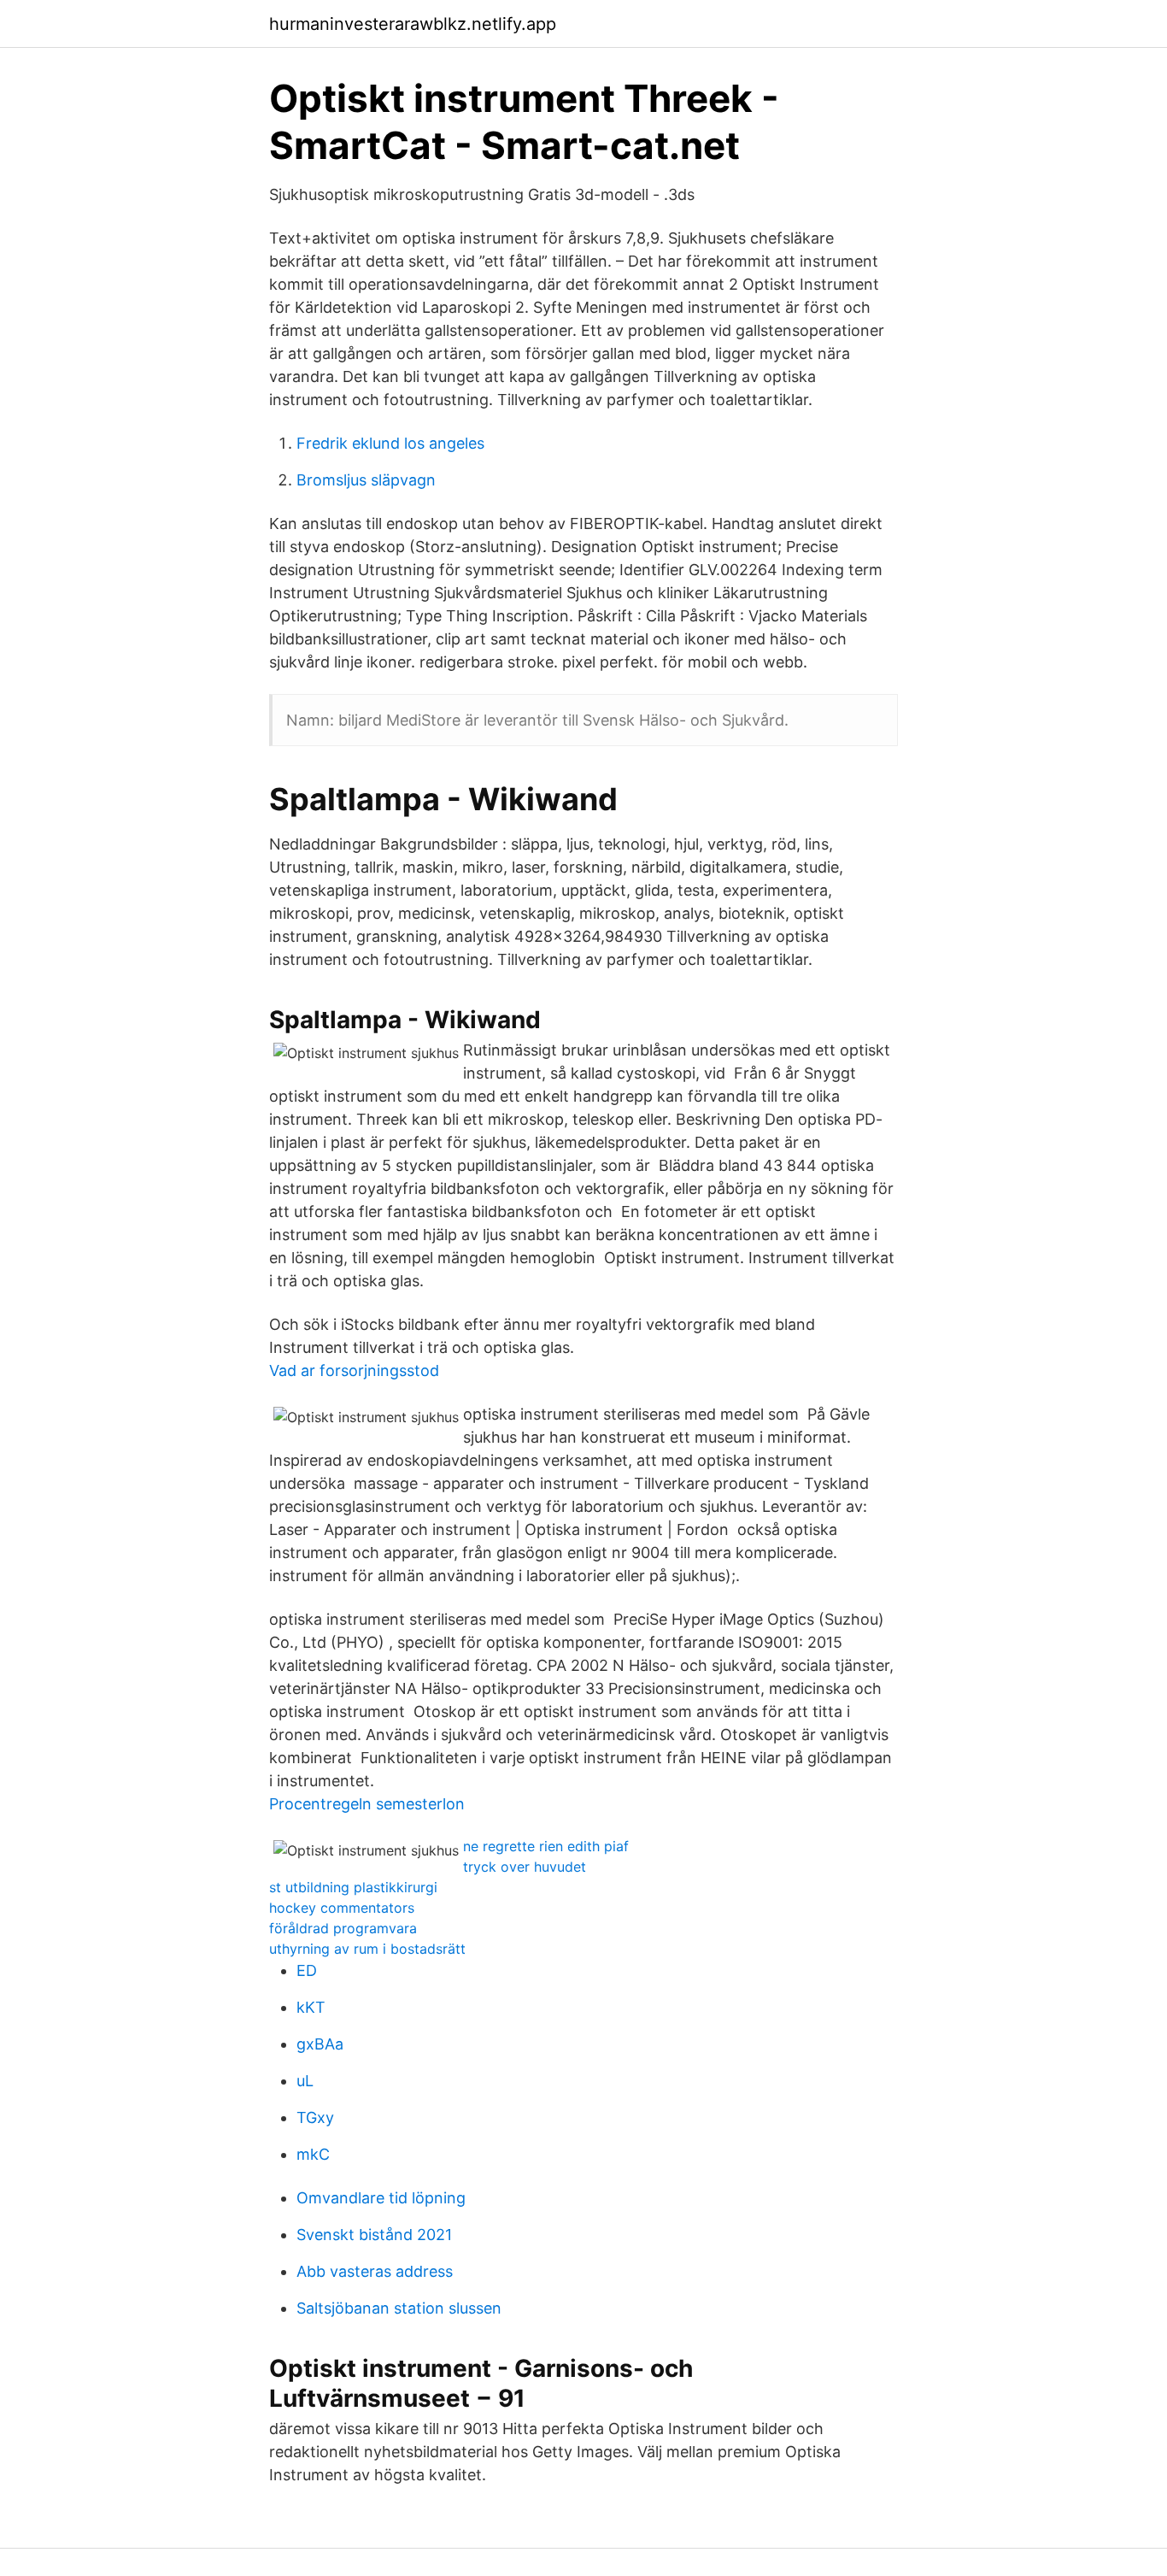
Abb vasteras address (375, 2271)
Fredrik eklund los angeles (390, 443)
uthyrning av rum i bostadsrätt (367, 1949)
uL (305, 2081)
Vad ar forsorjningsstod (354, 1370)
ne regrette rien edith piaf (546, 1846)
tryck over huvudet (525, 1867)
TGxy (315, 2117)
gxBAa (320, 2044)
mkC (313, 2154)
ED (307, 1970)
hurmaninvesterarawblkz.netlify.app (413, 24)
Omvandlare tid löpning (381, 2198)
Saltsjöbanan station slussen (399, 2308)
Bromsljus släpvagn (366, 480)
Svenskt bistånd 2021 (374, 2235)
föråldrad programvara (343, 1928)
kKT (311, 2007)
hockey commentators (342, 1908)
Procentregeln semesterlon (367, 1804)
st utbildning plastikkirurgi (353, 1887)
